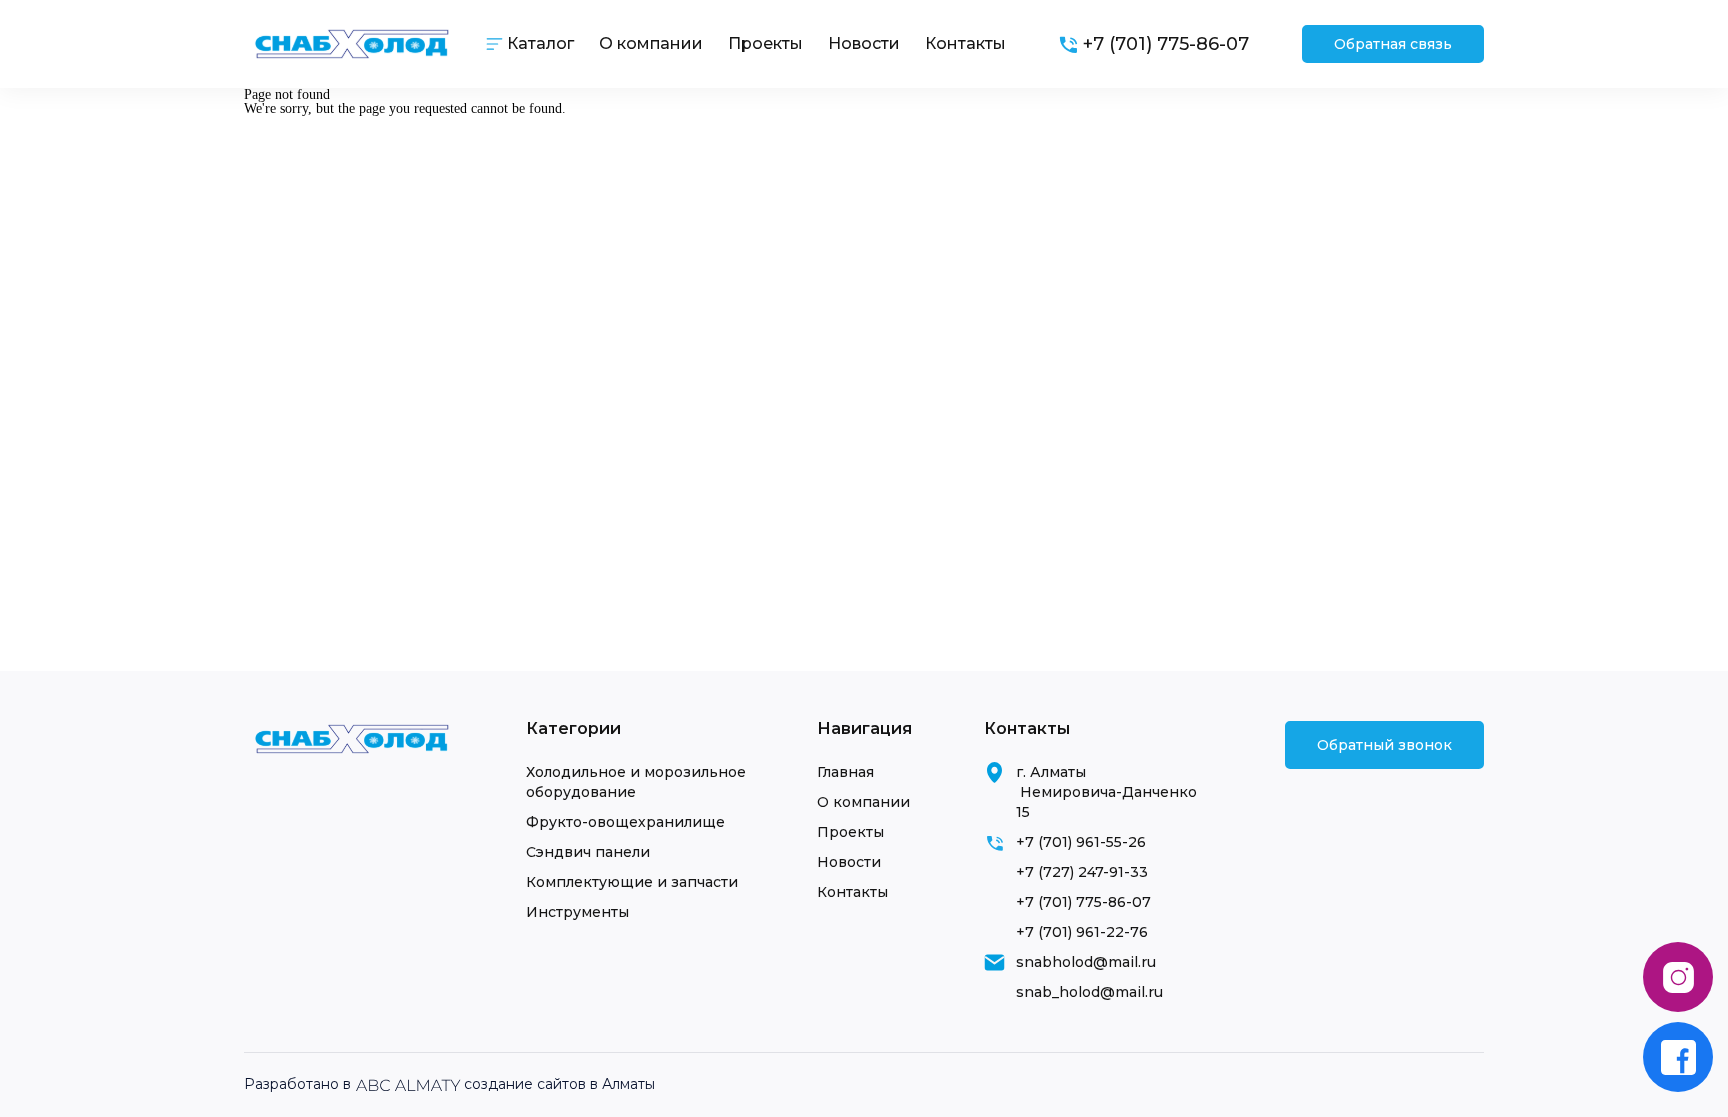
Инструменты (577, 912)
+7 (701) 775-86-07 (1083, 902)
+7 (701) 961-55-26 (1081, 842)
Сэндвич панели (588, 852)
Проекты (765, 43)
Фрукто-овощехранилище (625, 822)
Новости (864, 43)
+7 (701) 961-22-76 (1082, 932)
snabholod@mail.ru (1086, 962)
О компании (651, 43)
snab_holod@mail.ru (1089, 992)
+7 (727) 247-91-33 (1082, 872)
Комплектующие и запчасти (632, 882)
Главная (845, 772)
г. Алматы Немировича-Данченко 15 (1106, 792)
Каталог (540, 43)
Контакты (965, 43)
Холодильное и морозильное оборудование (636, 782)
